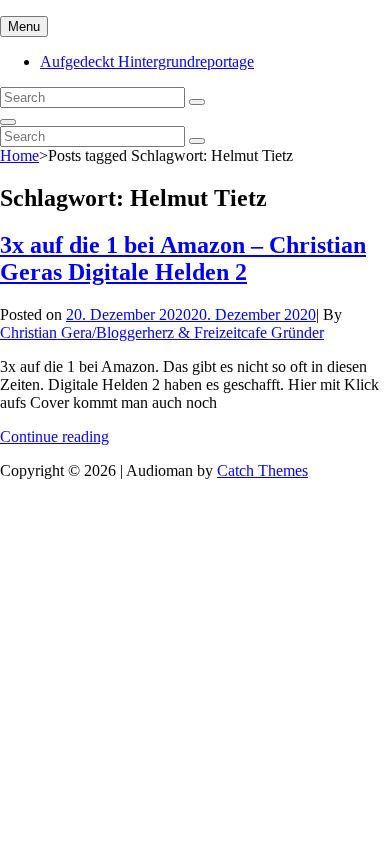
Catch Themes (262, 470)
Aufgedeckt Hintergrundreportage (147, 61)
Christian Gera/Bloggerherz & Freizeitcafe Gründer (162, 332)
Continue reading (54, 436)
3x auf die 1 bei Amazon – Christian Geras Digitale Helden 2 (183, 258)
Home (19, 155)
